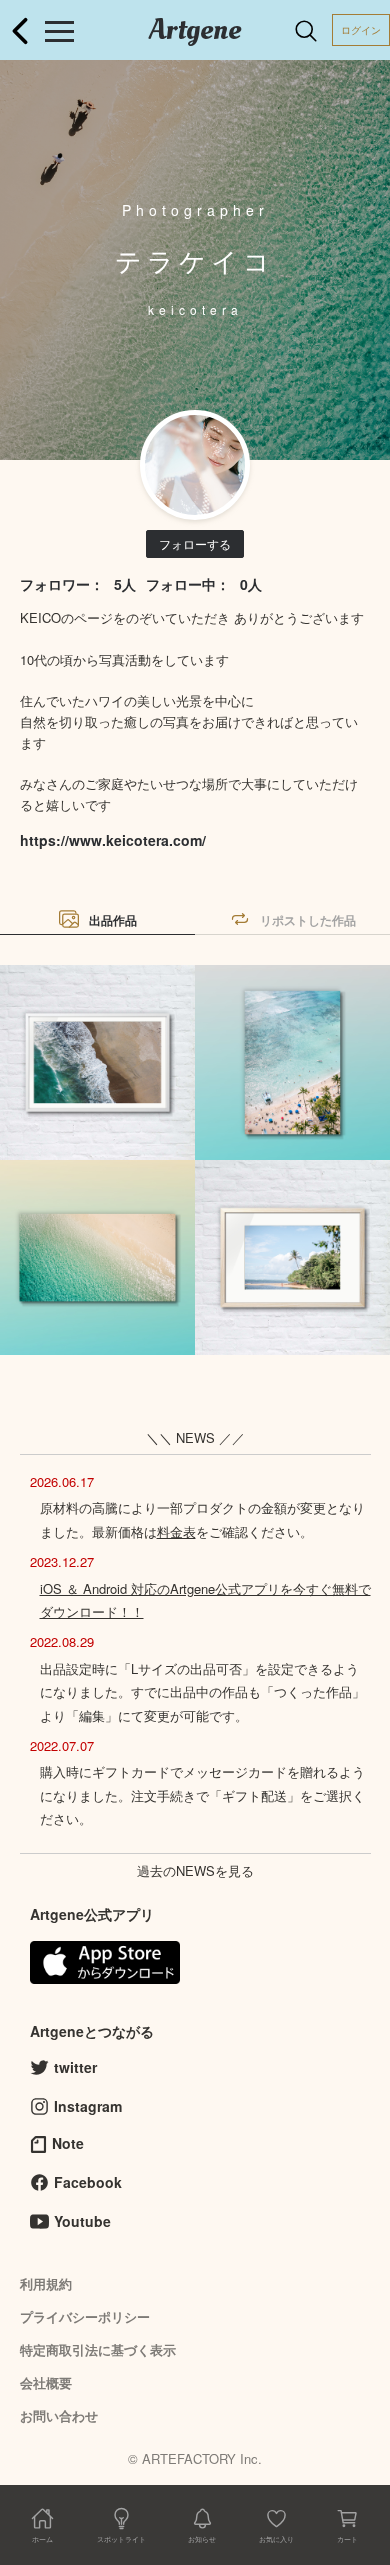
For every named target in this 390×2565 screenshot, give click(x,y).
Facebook (88, 2182)
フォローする (195, 543)
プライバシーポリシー (85, 2316)
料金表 (176, 1531)
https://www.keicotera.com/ (113, 840)
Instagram (88, 2106)
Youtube (82, 2221)
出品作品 (113, 920)
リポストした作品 (308, 920)
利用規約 (46, 2283)
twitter (75, 2067)
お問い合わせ (59, 2415)
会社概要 (46, 2382)
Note (68, 2143)
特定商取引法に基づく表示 (98, 2349)
